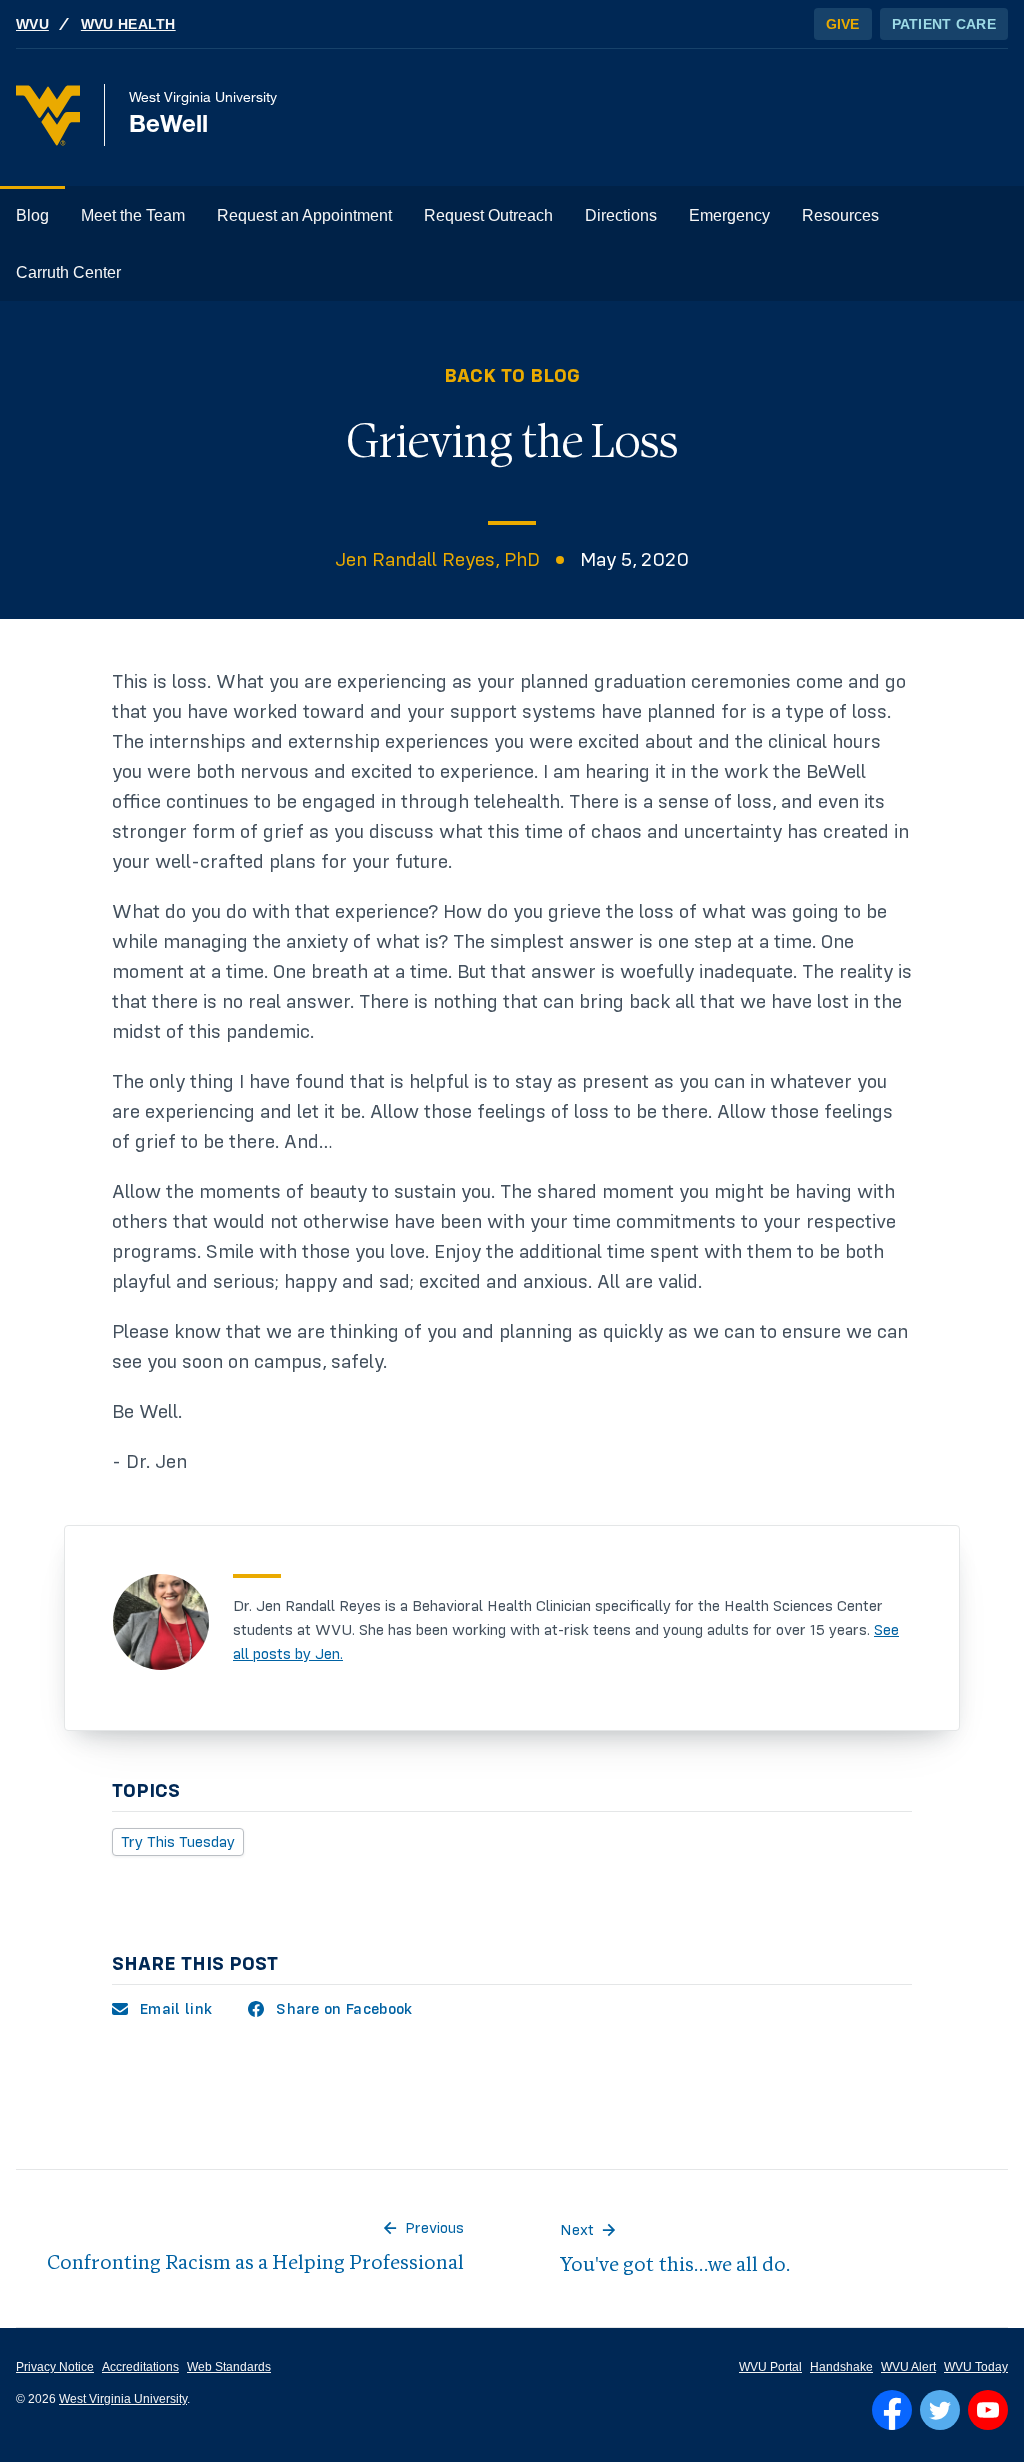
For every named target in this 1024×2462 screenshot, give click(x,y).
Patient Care (944, 24)
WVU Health (128, 24)
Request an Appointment (304, 215)
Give (843, 24)
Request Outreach (488, 215)
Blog (32, 215)
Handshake (841, 2367)
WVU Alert (908, 2367)
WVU (32, 24)
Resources (840, 215)
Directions (621, 215)
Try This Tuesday (178, 1842)
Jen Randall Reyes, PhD (437, 560)
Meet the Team (133, 215)
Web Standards (229, 2367)
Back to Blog (512, 376)
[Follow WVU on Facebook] (892, 2410)
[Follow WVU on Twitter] (940, 2410)
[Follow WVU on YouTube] (988, 2410)
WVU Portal (770, 2367)
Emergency (729, 215)
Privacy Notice (55, 2367)
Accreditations (140, 2367)
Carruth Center (68, 272)
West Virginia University (123, 2399)
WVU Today (976, 2367)
